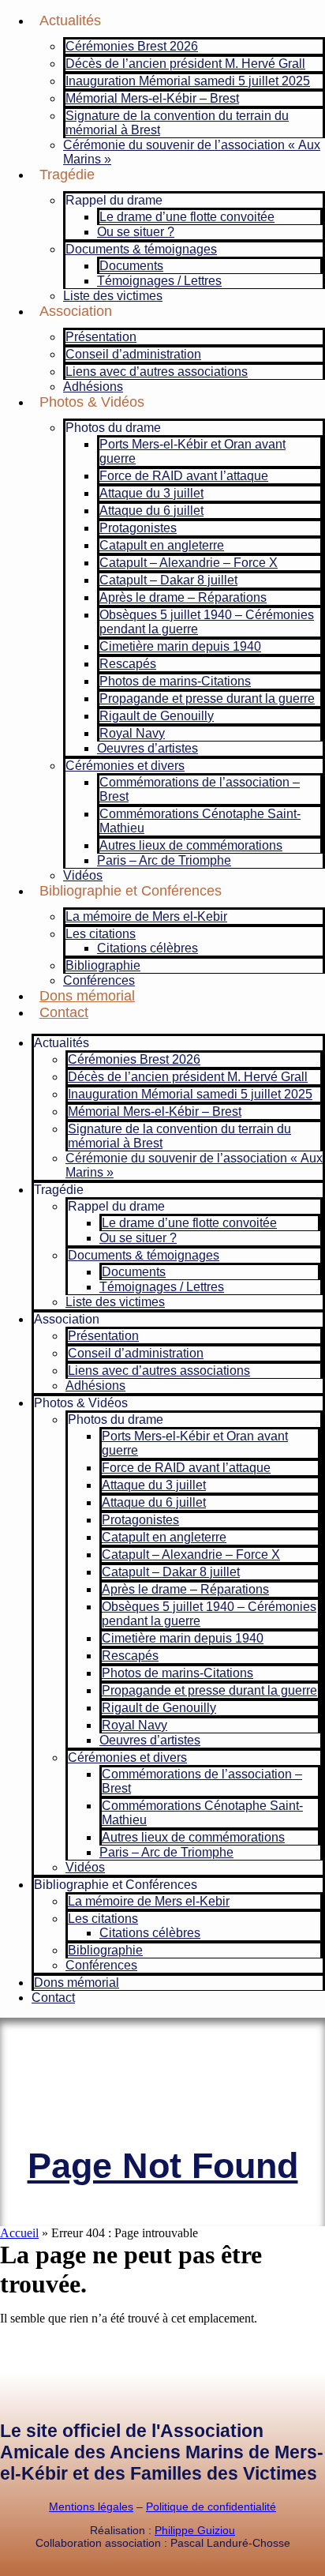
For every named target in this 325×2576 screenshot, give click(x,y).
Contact (64, 1012)
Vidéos (83, 875)
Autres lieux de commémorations (191, 845)
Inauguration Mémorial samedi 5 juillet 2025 (188, 81)
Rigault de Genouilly (157, 716)
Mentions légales (91, 2507)
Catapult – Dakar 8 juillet (168, 580)
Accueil (19, 2233)
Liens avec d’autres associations (157, 372)
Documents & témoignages (141, 249)
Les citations (101, 934)
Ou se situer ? (136, 232)
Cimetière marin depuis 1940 (180, 646)
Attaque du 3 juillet (151, 493)
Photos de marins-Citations (175, 681)
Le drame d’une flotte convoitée (187, 217)
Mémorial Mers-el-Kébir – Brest (152, 98)
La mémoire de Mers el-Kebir (146, 916)
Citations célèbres (148, 948)
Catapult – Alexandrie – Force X (189, 563)
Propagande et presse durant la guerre (207, 698)
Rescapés (128, 664)
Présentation (101, 337)
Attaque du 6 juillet (151, 511)
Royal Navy (132, 733)
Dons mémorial (87, 996)
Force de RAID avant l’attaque (184, 476)
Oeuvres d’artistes (148, 748)
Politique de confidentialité (211, 2507)
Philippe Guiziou (195, 2530)
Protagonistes (138, 528)
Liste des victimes (113, 296)
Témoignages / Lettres (159, 281)
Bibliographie (103, 965)
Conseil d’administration (133, 354)
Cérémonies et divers (125, 766)
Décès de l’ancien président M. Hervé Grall (185, 64)
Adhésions (93, 387)
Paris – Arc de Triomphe (164, 860)
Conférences (99, 980)
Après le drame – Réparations (183, 597)
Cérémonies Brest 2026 (132, 46)
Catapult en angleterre (162, 545)
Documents (131, 266)
